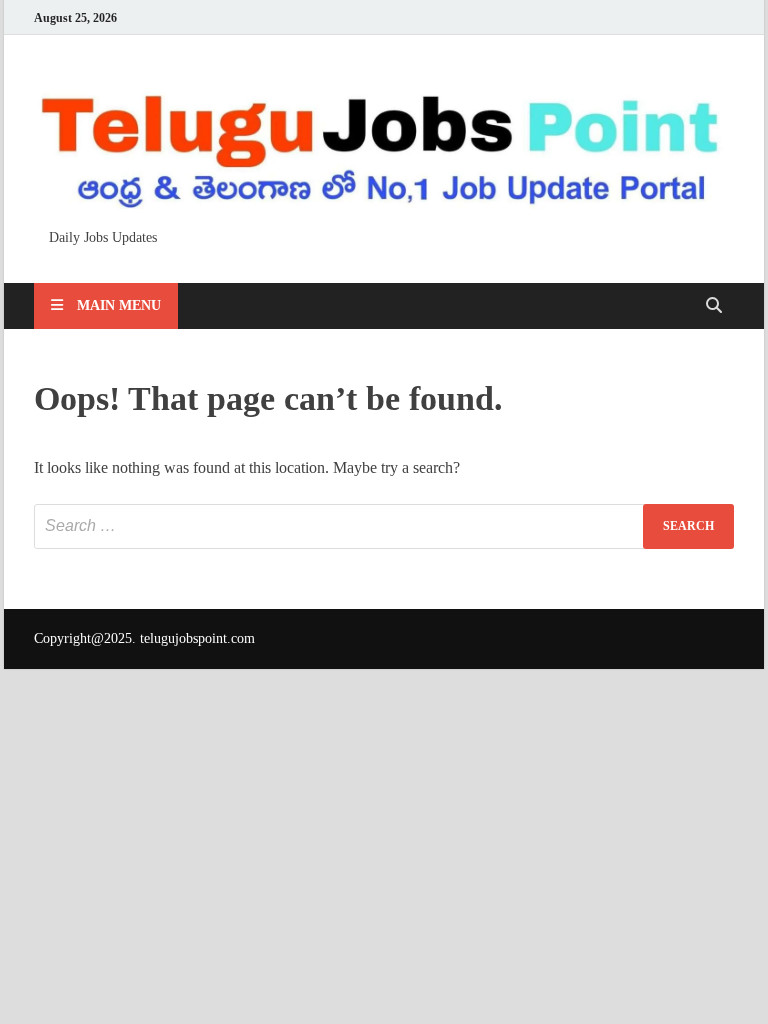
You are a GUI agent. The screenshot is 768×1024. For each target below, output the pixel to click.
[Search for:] (384, 526)
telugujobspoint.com (197, 638)
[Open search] (714, 306)
